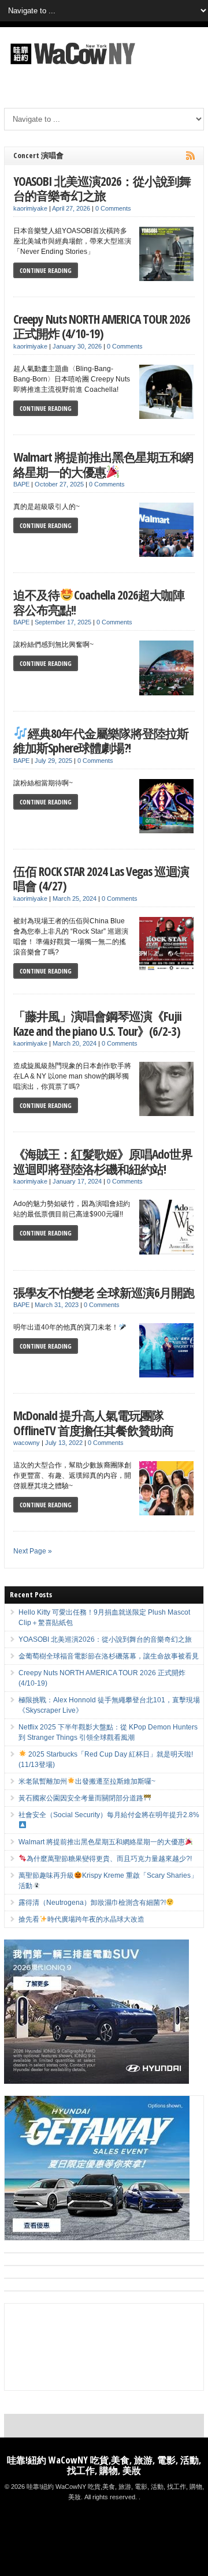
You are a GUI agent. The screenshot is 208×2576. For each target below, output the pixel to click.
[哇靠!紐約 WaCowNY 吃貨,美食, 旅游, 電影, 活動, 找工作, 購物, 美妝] (71, 66)
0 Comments (113, 208)
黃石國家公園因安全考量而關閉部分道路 (81, 1798)
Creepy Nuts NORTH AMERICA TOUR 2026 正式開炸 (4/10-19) (102, 326)
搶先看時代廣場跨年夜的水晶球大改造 (81, 1919)
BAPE (21, 484)
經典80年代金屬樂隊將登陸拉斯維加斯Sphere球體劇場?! (101, 741)
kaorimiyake (30, 208)
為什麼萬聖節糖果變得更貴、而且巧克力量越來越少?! (109, 1859)
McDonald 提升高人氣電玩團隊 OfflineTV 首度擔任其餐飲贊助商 (93, 1423)
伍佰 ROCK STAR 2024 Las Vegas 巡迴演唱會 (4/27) (101, 879)
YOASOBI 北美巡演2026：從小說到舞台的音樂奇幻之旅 (102, 188)
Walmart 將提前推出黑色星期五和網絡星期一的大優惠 (103, 464)
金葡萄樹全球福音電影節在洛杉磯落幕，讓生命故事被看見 (109, 1656)
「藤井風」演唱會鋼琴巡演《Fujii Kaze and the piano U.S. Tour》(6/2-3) (97, 1023)
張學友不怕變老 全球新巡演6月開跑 (104, 1292)
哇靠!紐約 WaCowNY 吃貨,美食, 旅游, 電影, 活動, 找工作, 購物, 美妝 (104, 2465)
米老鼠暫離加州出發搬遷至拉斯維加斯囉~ (87, 1781)
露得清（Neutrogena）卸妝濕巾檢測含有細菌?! (92, 1903)
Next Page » (33, 1551)
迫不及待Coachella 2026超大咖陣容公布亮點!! (99, 602)
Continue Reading (46, 270)
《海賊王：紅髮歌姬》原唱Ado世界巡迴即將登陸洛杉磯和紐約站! (103, 1161)
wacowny (27, 1443)
